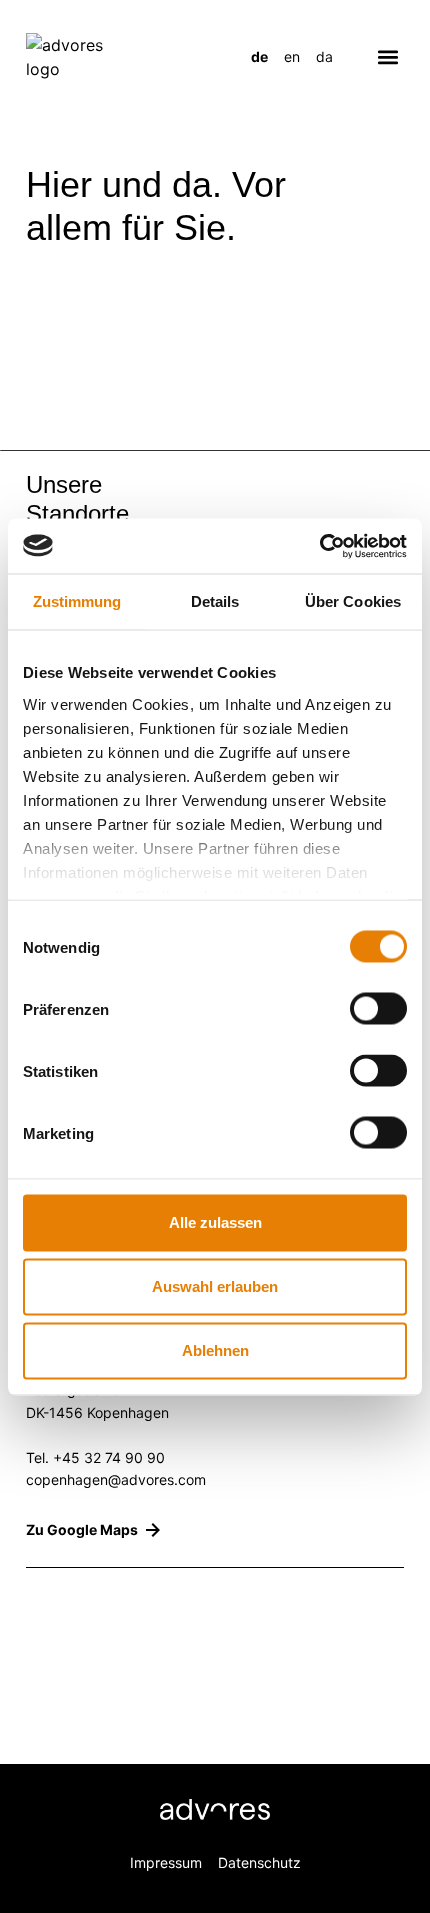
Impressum (166, 1862)
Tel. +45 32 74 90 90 (95, 1457)
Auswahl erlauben (215, 1286)
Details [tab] (215, 601)
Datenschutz (259, 1862)
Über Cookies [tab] (353, 601)
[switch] (378, 1009)
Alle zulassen (215, 1222)
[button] (387, 56)
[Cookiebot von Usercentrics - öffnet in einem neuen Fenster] (319, 546)
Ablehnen (215, 1350)
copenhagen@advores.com (116, 1479)
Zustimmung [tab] (77, 601)
